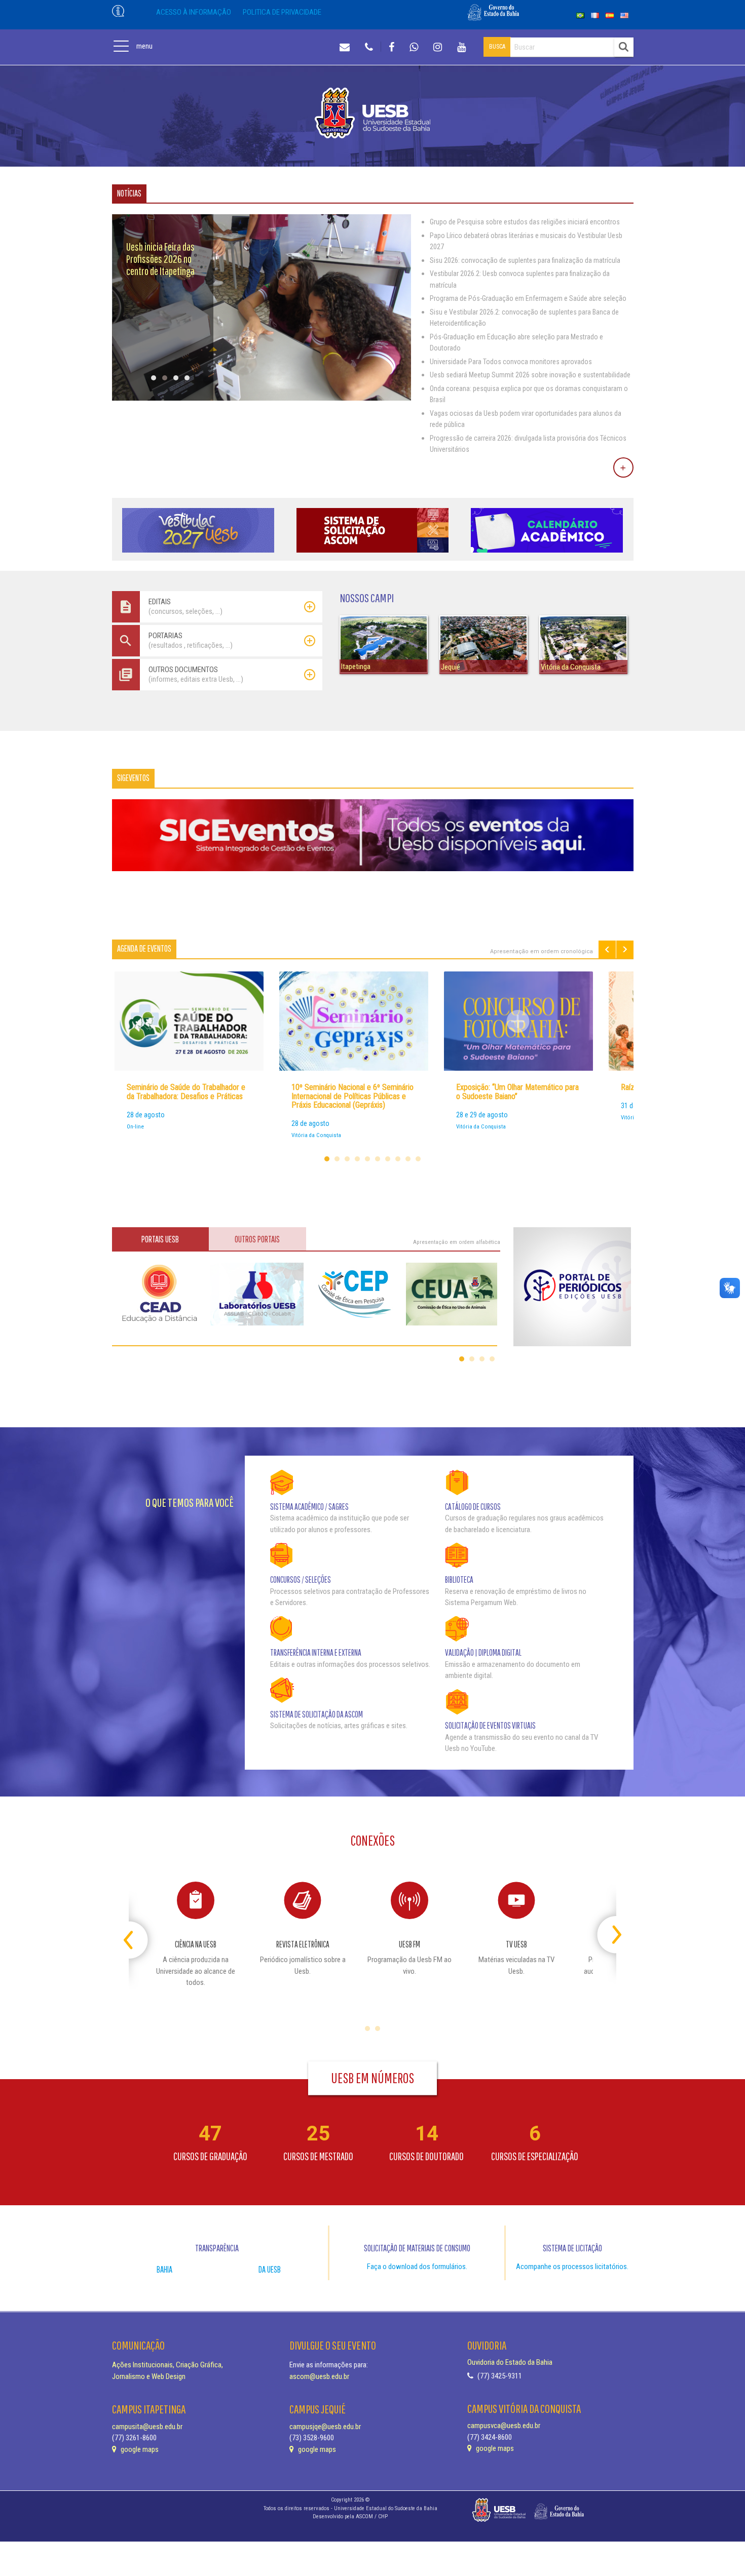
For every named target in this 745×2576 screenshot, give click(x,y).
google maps (139, 2449)
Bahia (164, 2269)
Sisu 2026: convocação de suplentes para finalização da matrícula (525, 260)
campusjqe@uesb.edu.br (325, 2427)
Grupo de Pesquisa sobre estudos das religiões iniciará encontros (525, 222)
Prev (607, 949)
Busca (497, 47)
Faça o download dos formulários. (417, 2267)
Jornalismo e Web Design (149, 2376)
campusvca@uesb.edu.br (504, 2426)
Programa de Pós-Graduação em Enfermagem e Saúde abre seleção (528, 298)
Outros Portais (257, 1239)
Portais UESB (160, 1239)
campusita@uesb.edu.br (147, 2427)
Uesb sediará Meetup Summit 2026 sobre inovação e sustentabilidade (530, 375)
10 (418, 1159)
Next (625, 949)
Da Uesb (270, 2269)
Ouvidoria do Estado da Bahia (510, 2362)
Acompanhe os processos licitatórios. (572, 2267)
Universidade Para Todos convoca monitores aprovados (511, 362)
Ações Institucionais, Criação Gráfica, (167, 2365)
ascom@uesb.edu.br (319, 2376)
